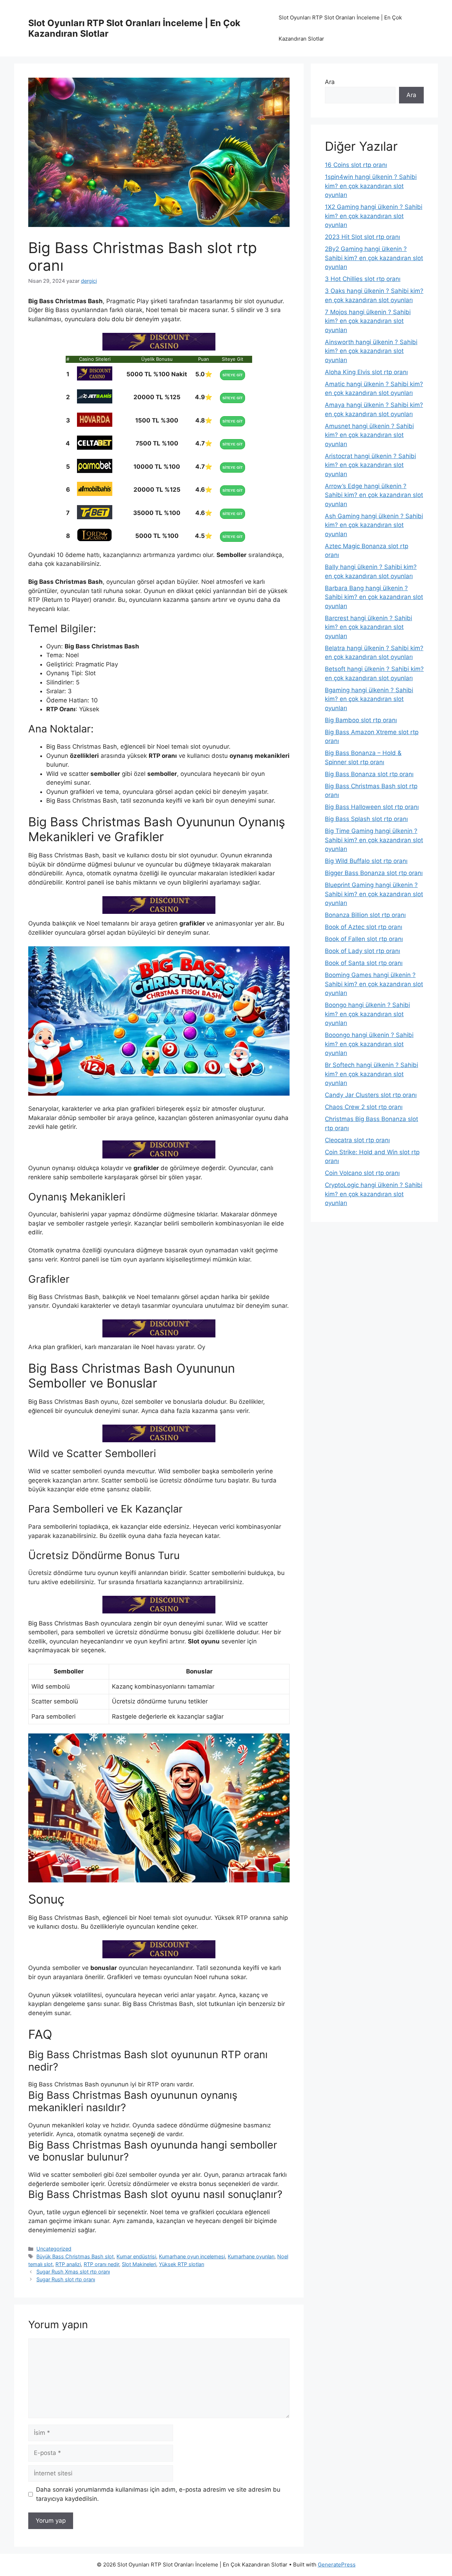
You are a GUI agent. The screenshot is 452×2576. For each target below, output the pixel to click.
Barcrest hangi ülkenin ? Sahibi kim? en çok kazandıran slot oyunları (368, 627)
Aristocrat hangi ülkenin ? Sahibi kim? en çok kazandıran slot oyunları (370, 465)
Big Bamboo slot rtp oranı (361, 720)
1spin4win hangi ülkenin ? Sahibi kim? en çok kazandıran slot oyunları (371, 186)
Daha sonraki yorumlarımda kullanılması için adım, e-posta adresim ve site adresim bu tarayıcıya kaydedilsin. (158, 2494)
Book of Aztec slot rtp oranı (364, 927)
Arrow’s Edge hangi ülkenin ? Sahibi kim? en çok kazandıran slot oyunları (374, 495)
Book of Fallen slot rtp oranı (364, 939)
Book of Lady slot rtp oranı (362, 951)
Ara (330, 82)
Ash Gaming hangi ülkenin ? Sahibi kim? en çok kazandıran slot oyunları (374, 525)
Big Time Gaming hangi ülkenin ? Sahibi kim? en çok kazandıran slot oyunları (374, 840)
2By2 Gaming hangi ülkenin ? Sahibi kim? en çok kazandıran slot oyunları (374, 258)
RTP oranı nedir (101, 2264)
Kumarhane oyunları (251, 2256)
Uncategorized (54, 2249)
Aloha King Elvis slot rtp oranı (366, 372)
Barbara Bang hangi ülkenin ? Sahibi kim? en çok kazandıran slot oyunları (374, 597)
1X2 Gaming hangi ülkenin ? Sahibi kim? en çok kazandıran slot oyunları (374, 216)
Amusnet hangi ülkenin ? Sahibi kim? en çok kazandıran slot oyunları (369, 435)
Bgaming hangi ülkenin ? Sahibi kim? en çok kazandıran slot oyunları (369, 699)
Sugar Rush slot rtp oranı (66, 2279)
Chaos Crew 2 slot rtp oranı (364, 1107)
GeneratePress (337, 2565)
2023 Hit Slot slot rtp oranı (362, 237)
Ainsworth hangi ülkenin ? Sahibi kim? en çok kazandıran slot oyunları (371, 351)
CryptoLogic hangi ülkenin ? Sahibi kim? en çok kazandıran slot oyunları (374, 1194)
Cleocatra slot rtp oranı (357, 1140)
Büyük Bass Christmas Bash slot (75, 2256)
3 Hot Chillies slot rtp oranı (363, 279)
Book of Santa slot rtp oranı (364, 963)
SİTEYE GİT (233, 375)
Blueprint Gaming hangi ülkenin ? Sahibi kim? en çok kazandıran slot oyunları (374, 894)
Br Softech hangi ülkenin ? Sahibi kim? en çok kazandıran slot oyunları (371, 1074)
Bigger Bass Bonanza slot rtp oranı (374, 873)
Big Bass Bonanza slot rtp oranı (369, 774)
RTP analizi (68, 2264)
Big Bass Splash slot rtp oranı (366, 819)
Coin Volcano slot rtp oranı (362, 1173)
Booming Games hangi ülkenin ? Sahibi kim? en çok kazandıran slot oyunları (374, 984)
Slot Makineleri (139, 2264)
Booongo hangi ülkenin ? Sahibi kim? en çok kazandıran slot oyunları (369, 1044)
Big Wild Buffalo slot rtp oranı (366, 861)
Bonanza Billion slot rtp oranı (365, 915)
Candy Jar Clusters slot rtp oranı (371, 1095)
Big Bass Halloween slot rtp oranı (372, 807)
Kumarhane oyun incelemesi (192, 2256)
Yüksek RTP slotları (182, 2264)
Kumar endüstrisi (136, 2256)
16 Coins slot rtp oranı (356, 165)
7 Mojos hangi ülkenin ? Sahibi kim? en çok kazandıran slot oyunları (368, 321)
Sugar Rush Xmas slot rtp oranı (73, 2272)
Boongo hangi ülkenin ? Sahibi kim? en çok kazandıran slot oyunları (367, 1014)
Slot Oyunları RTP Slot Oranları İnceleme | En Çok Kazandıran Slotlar (340, 28)
